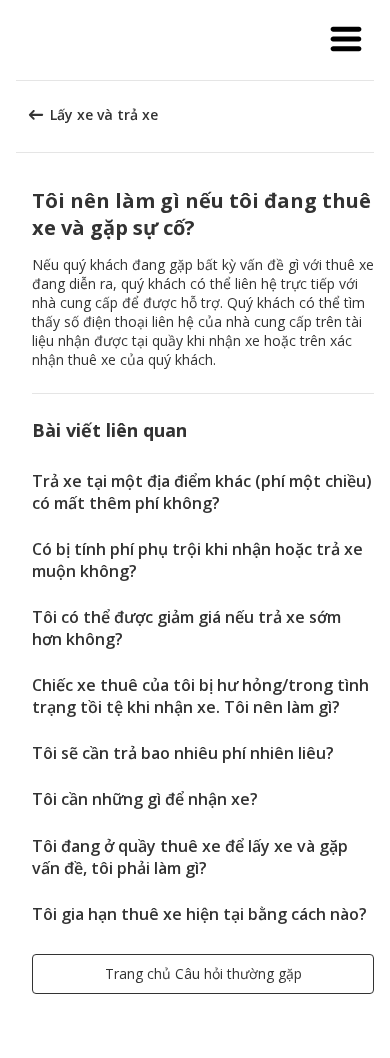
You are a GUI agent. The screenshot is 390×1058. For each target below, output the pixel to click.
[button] (346, 40)
